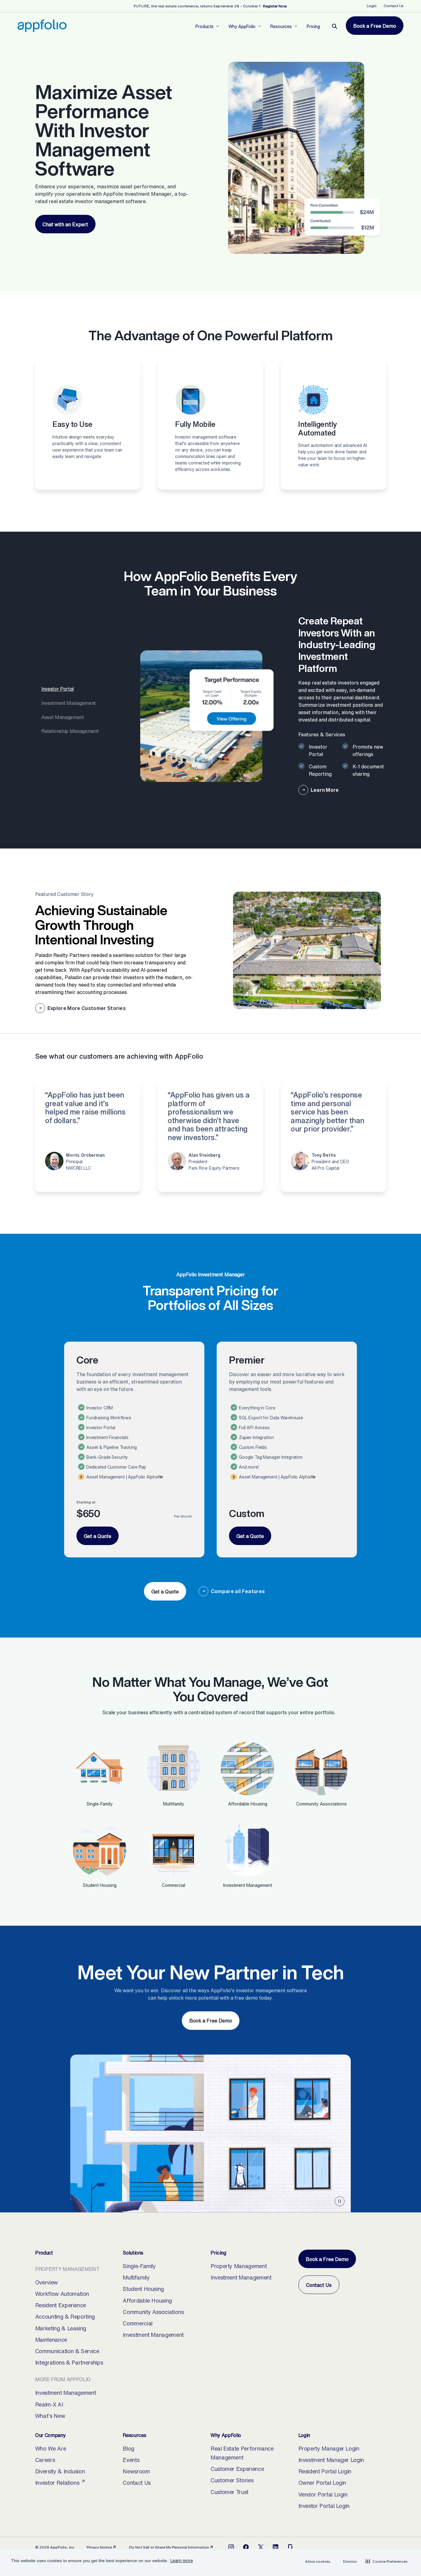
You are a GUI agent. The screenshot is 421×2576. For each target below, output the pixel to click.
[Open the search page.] (335, 27)
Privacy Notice (102, 2547)
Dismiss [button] (350, 2561)
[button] (386, 2561)
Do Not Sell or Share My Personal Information (169, 2547)
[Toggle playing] (340, 2201)
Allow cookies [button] (318, 2561)
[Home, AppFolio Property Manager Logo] (42, 26)
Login (372, 6)
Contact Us (394, 6)
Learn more (182, 2560)
